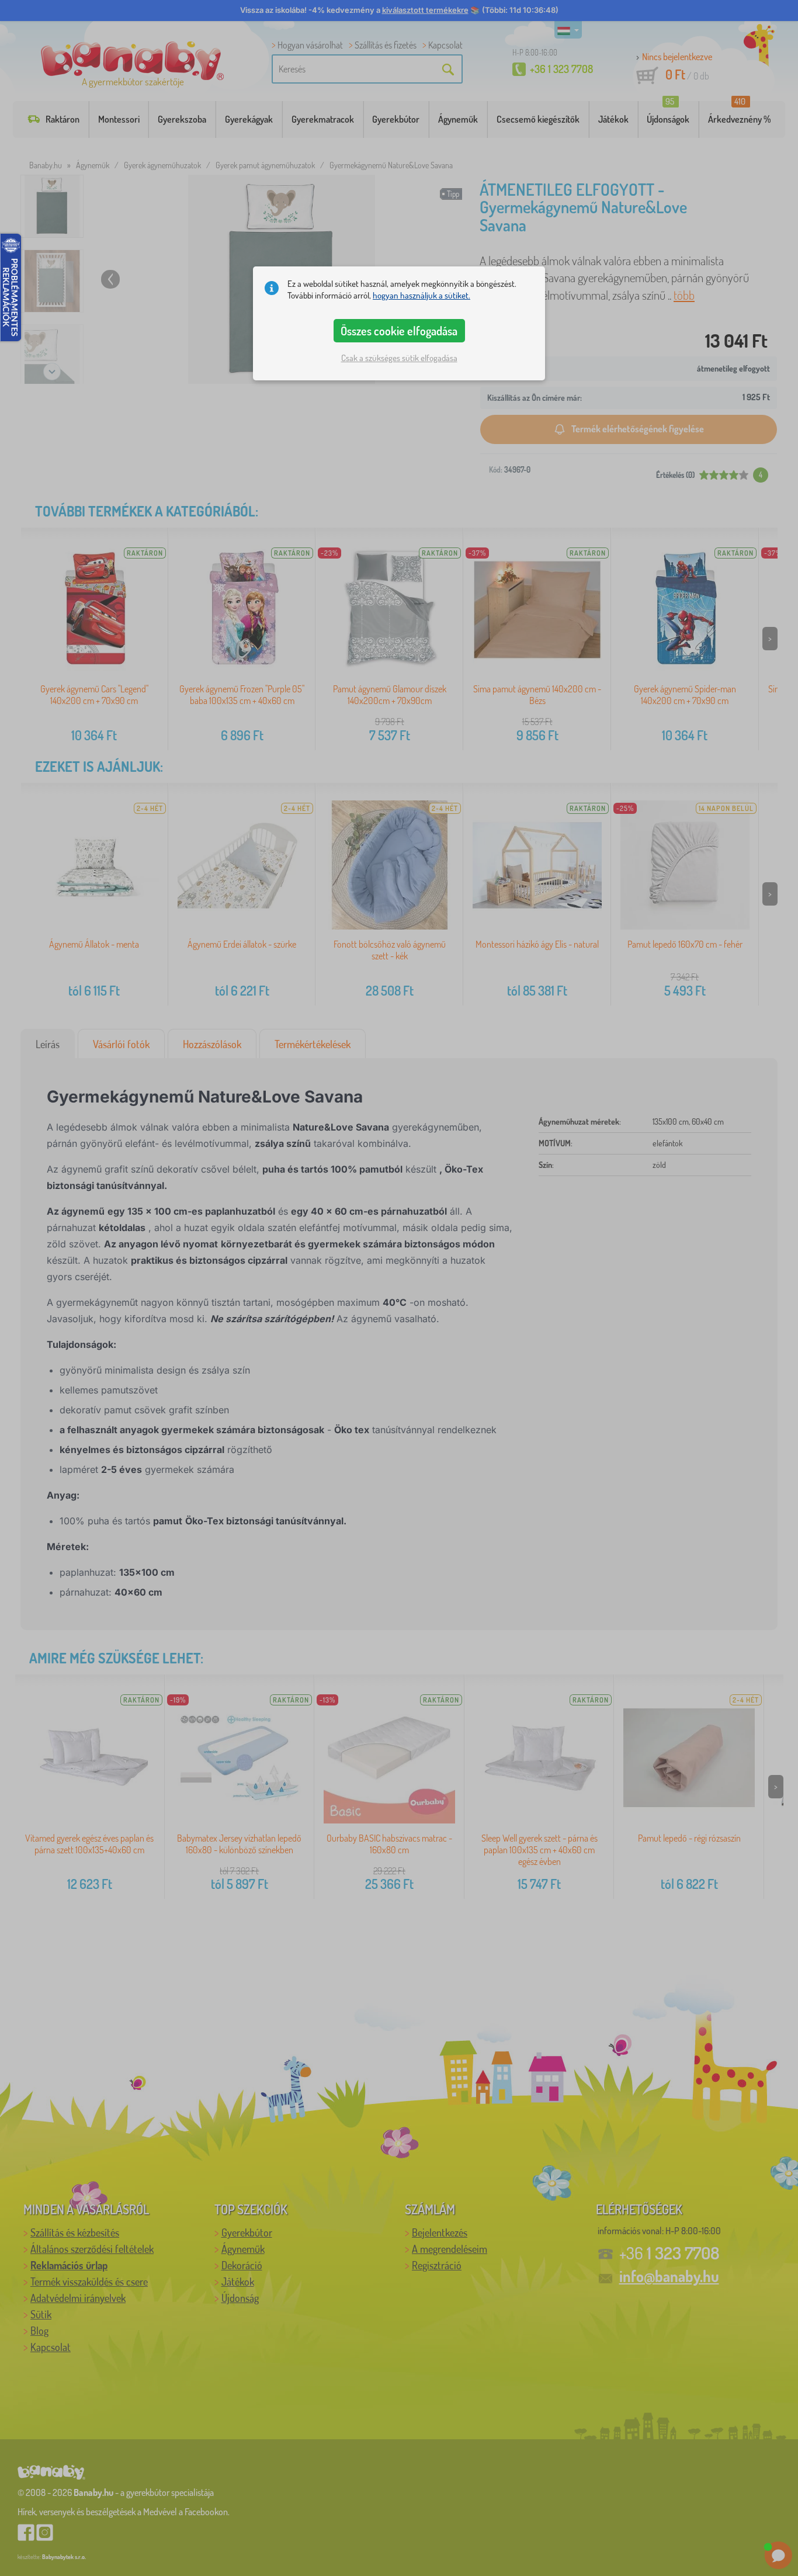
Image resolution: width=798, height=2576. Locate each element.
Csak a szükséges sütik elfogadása (399, 358)
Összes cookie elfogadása (399, 331)
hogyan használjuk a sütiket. (421, 295)
